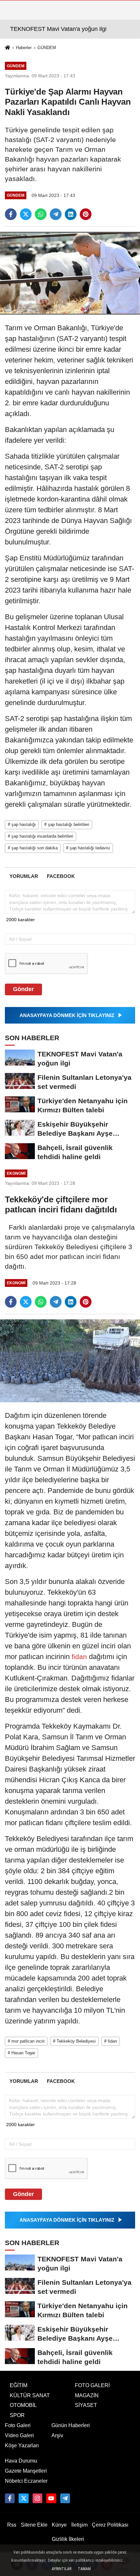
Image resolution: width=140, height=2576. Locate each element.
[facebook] (11, 214)
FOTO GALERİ (92, 2385)
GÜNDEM (47, 48)
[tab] (24, 876)
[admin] (65, 2498)
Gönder (23, 989)
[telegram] (56, 214)
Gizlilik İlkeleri (68, 2539)
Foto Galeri (18, 2425)
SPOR (17, 2415)
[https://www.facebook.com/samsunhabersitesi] (10, 2498)
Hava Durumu (21, 2461)
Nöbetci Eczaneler (26, 2481)
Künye (59, 2525)
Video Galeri (19, 2435)
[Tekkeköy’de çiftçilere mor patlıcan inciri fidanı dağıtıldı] (70, 1360)
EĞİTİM (19, 2385)
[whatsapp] (41, 214)
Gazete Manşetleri (26, 2471)
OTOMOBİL (23, 2405)
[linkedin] (71, 214)
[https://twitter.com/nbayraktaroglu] (23, 2498)
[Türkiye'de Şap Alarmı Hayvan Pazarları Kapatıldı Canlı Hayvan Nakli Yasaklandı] (70, 273)
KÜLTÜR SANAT (30, 2395)
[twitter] (26, 214)
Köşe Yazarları (22, 2445)
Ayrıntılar (62, 2569)
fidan (79, 1657)
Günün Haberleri (71, 2425)
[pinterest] (86, 214)
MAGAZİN (87, 2395)
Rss (12, 2525)
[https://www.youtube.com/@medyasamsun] (51, 2498)
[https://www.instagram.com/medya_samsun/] (37, 2498)
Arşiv (57, 2435)
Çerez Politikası (110, 2525)
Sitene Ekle (34, 2525)
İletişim (79, 2525)
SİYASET (86, 2405)
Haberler (24, 48)
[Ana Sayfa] (7, 48)
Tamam (84, 2569)
